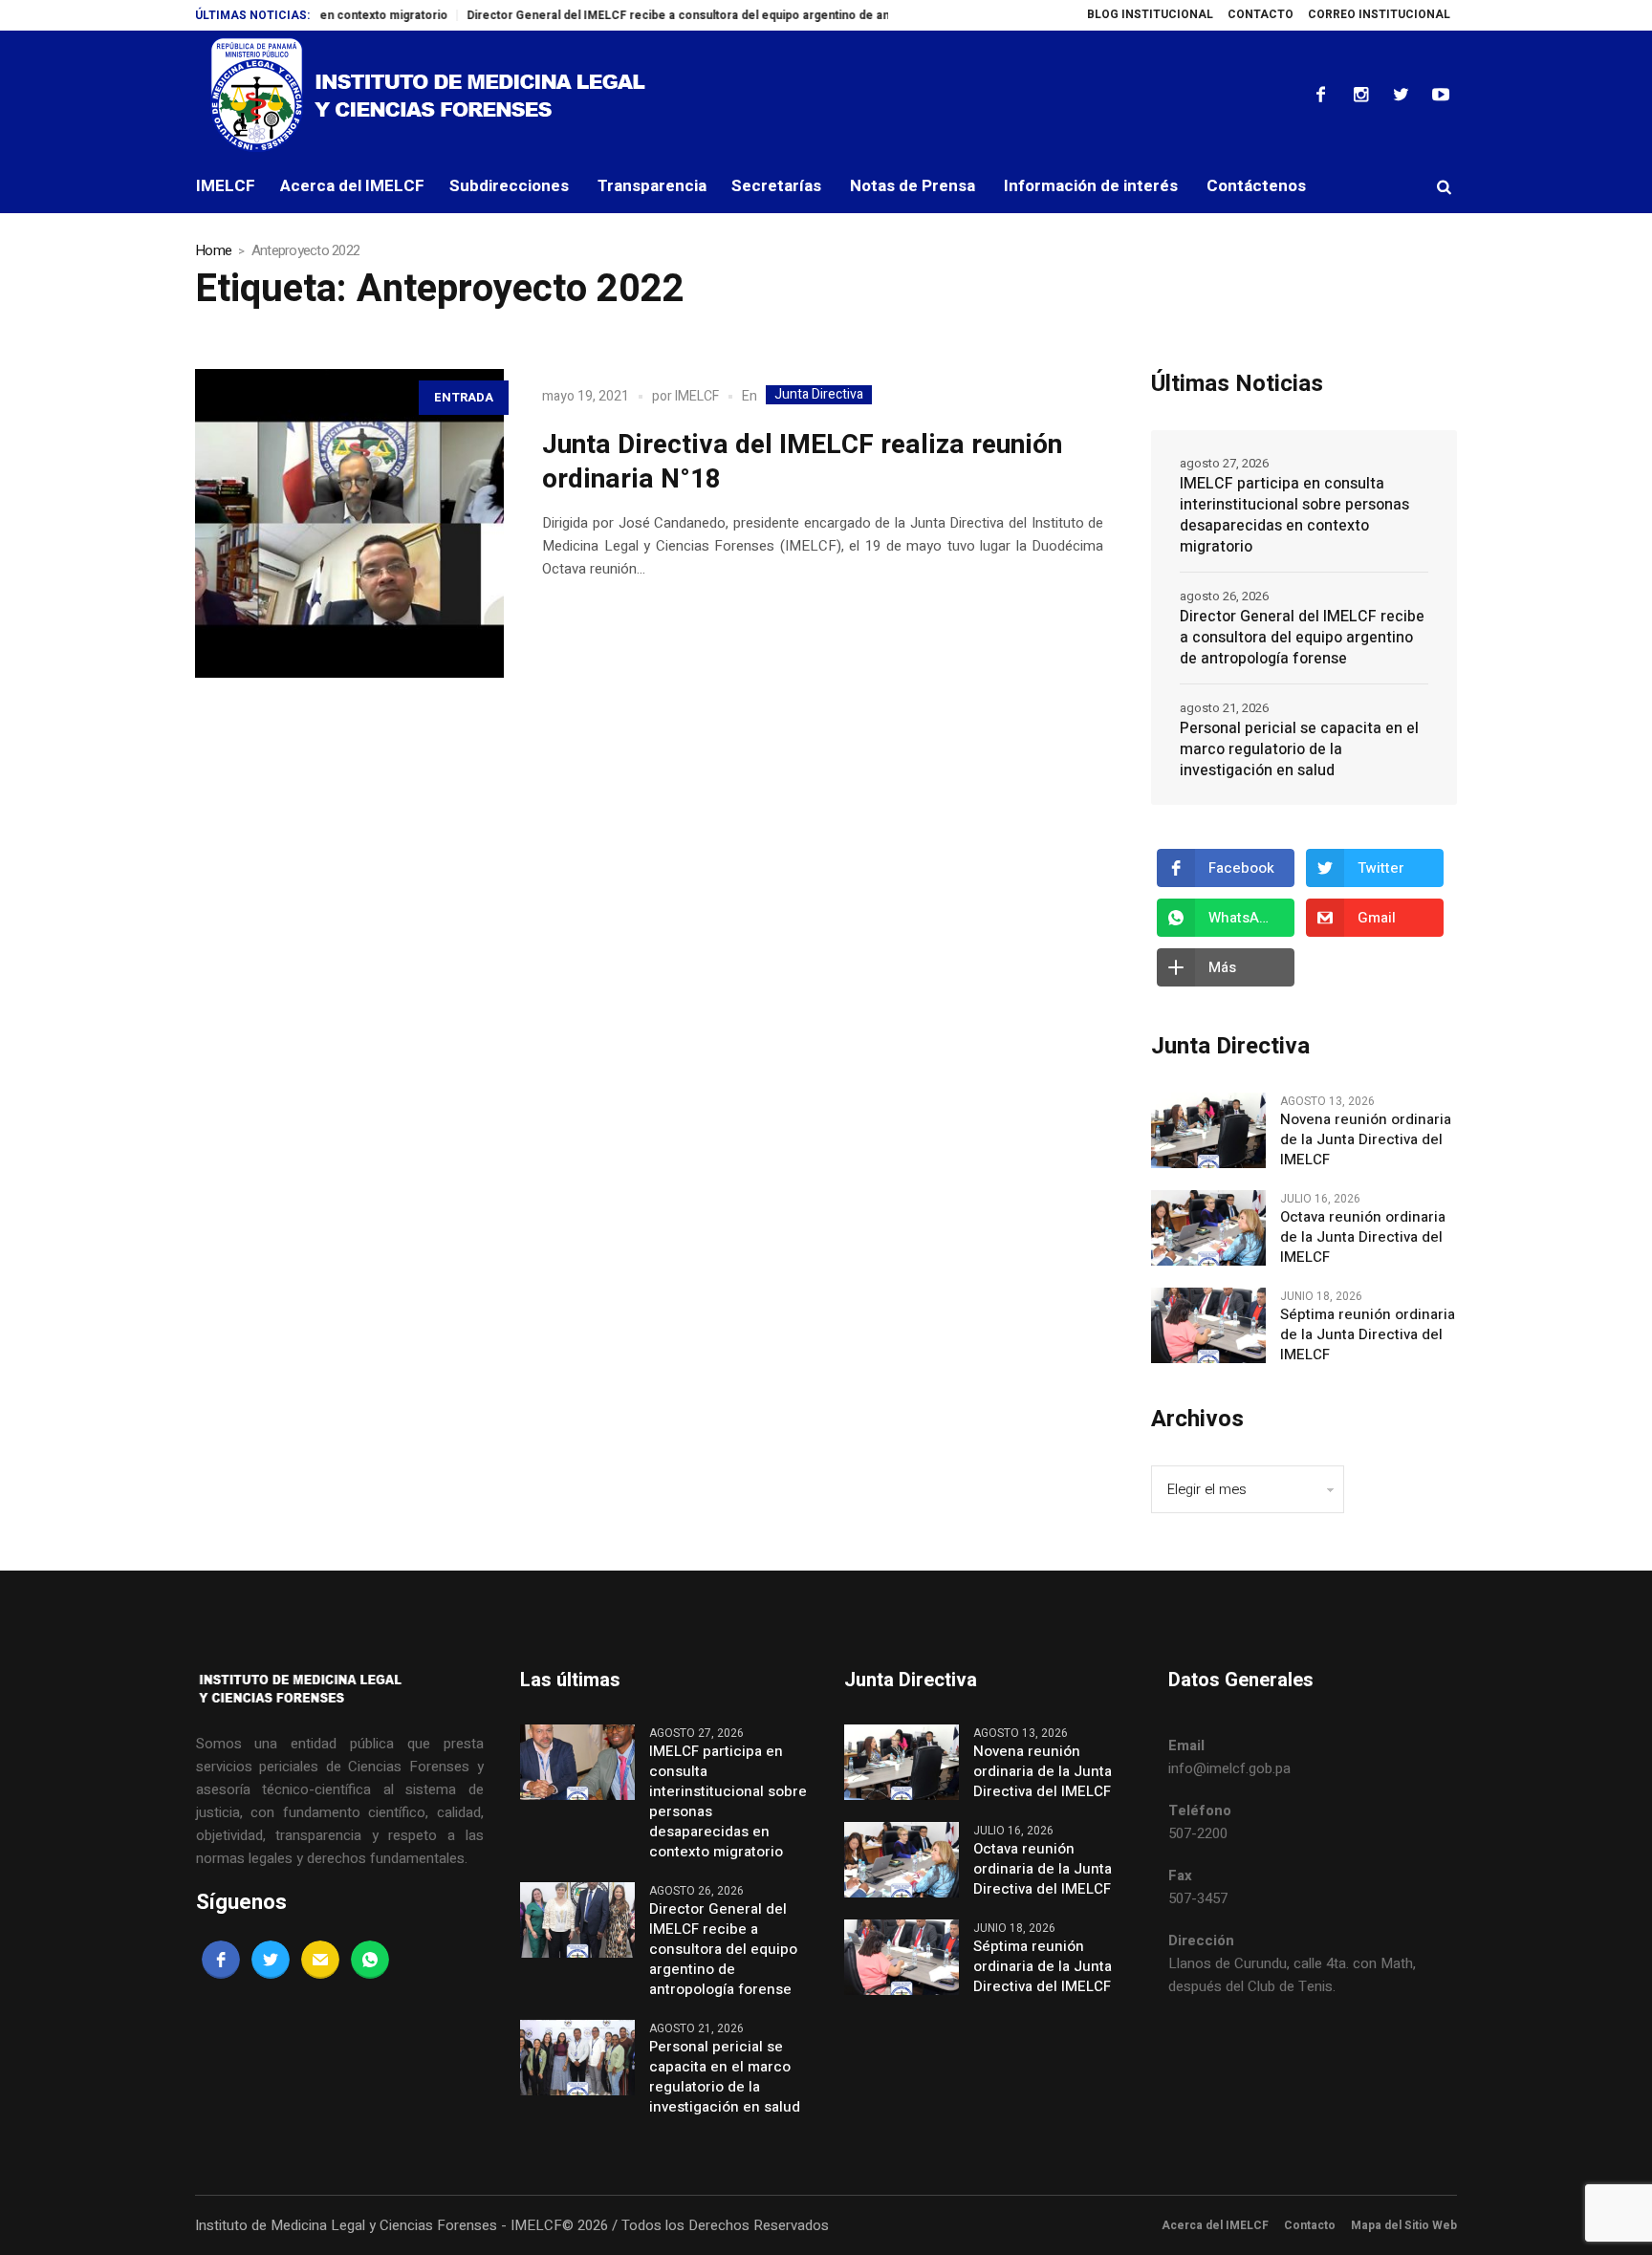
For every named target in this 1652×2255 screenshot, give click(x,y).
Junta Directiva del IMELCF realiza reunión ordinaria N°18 (802, 462)
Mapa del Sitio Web (1404, 2225)
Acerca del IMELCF (1215, 2225)
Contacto (1310, 2225)
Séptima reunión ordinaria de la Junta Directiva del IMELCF (1368, 1335)
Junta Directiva (819, 395)
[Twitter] (1401, 95)
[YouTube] (1441, 95)
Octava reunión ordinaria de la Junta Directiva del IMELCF (1363, 1237)
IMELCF (697, 396)
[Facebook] (1320, 95)
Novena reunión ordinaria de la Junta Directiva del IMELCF (1366, 1140)
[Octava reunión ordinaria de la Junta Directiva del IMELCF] (1208, 1227)
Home (213, 250)
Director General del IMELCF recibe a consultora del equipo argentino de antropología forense (679, 15)
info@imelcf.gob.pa (1229, 1768)
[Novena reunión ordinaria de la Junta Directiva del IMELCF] (1208, 1130)
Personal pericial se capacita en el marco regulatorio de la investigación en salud (1299, 749)
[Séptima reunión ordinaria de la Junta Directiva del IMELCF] (1208, 1325)
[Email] (320, 1960)
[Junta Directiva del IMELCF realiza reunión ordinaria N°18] (349, 523)
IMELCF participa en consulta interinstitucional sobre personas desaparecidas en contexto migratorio (1294, 515)
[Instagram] (1360, 95)
